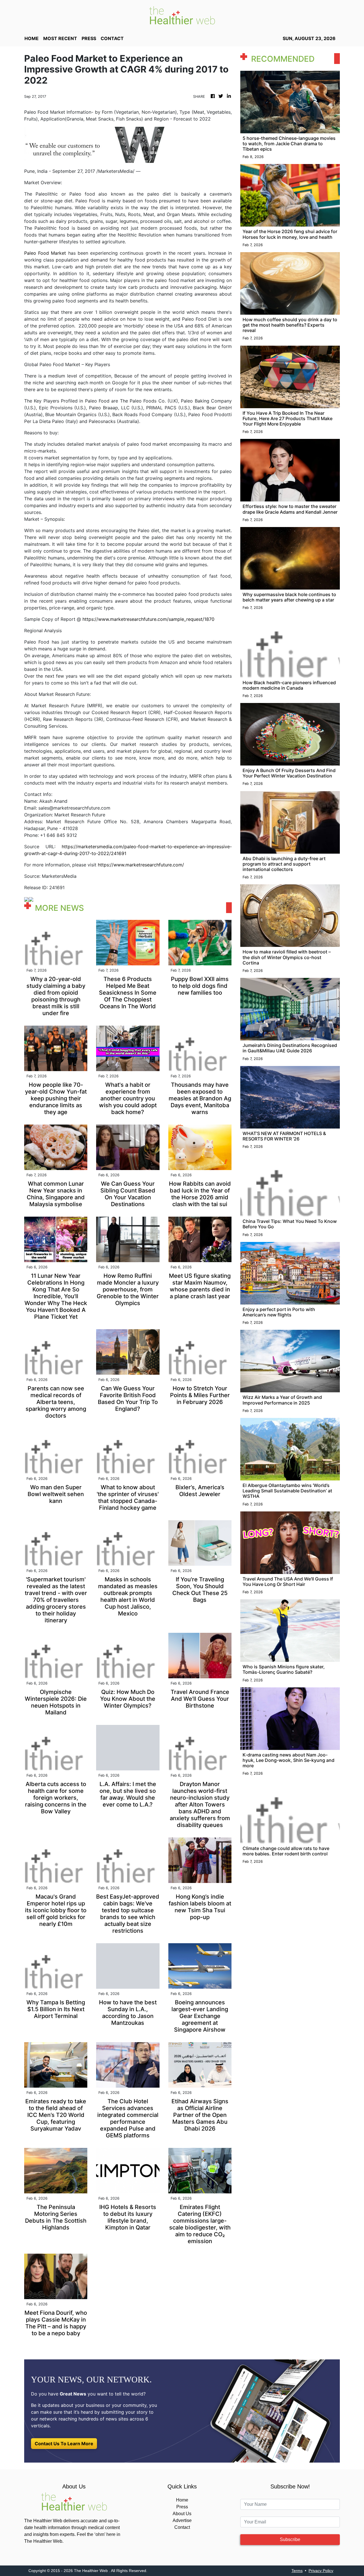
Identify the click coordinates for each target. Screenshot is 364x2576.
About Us (182, 2514)
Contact (182, 2527)
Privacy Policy (321, 2571)
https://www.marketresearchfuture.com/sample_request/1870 (148, 619)
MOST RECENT (60, 38)
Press (182, 2507)
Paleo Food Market (45, 253)
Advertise (182, 2520)
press (89, 38)
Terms (297, 2571)
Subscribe (290, 2539)
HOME (32, 38)
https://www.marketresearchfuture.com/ (141, 865)
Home (182, 2500)
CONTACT (112, 38)
